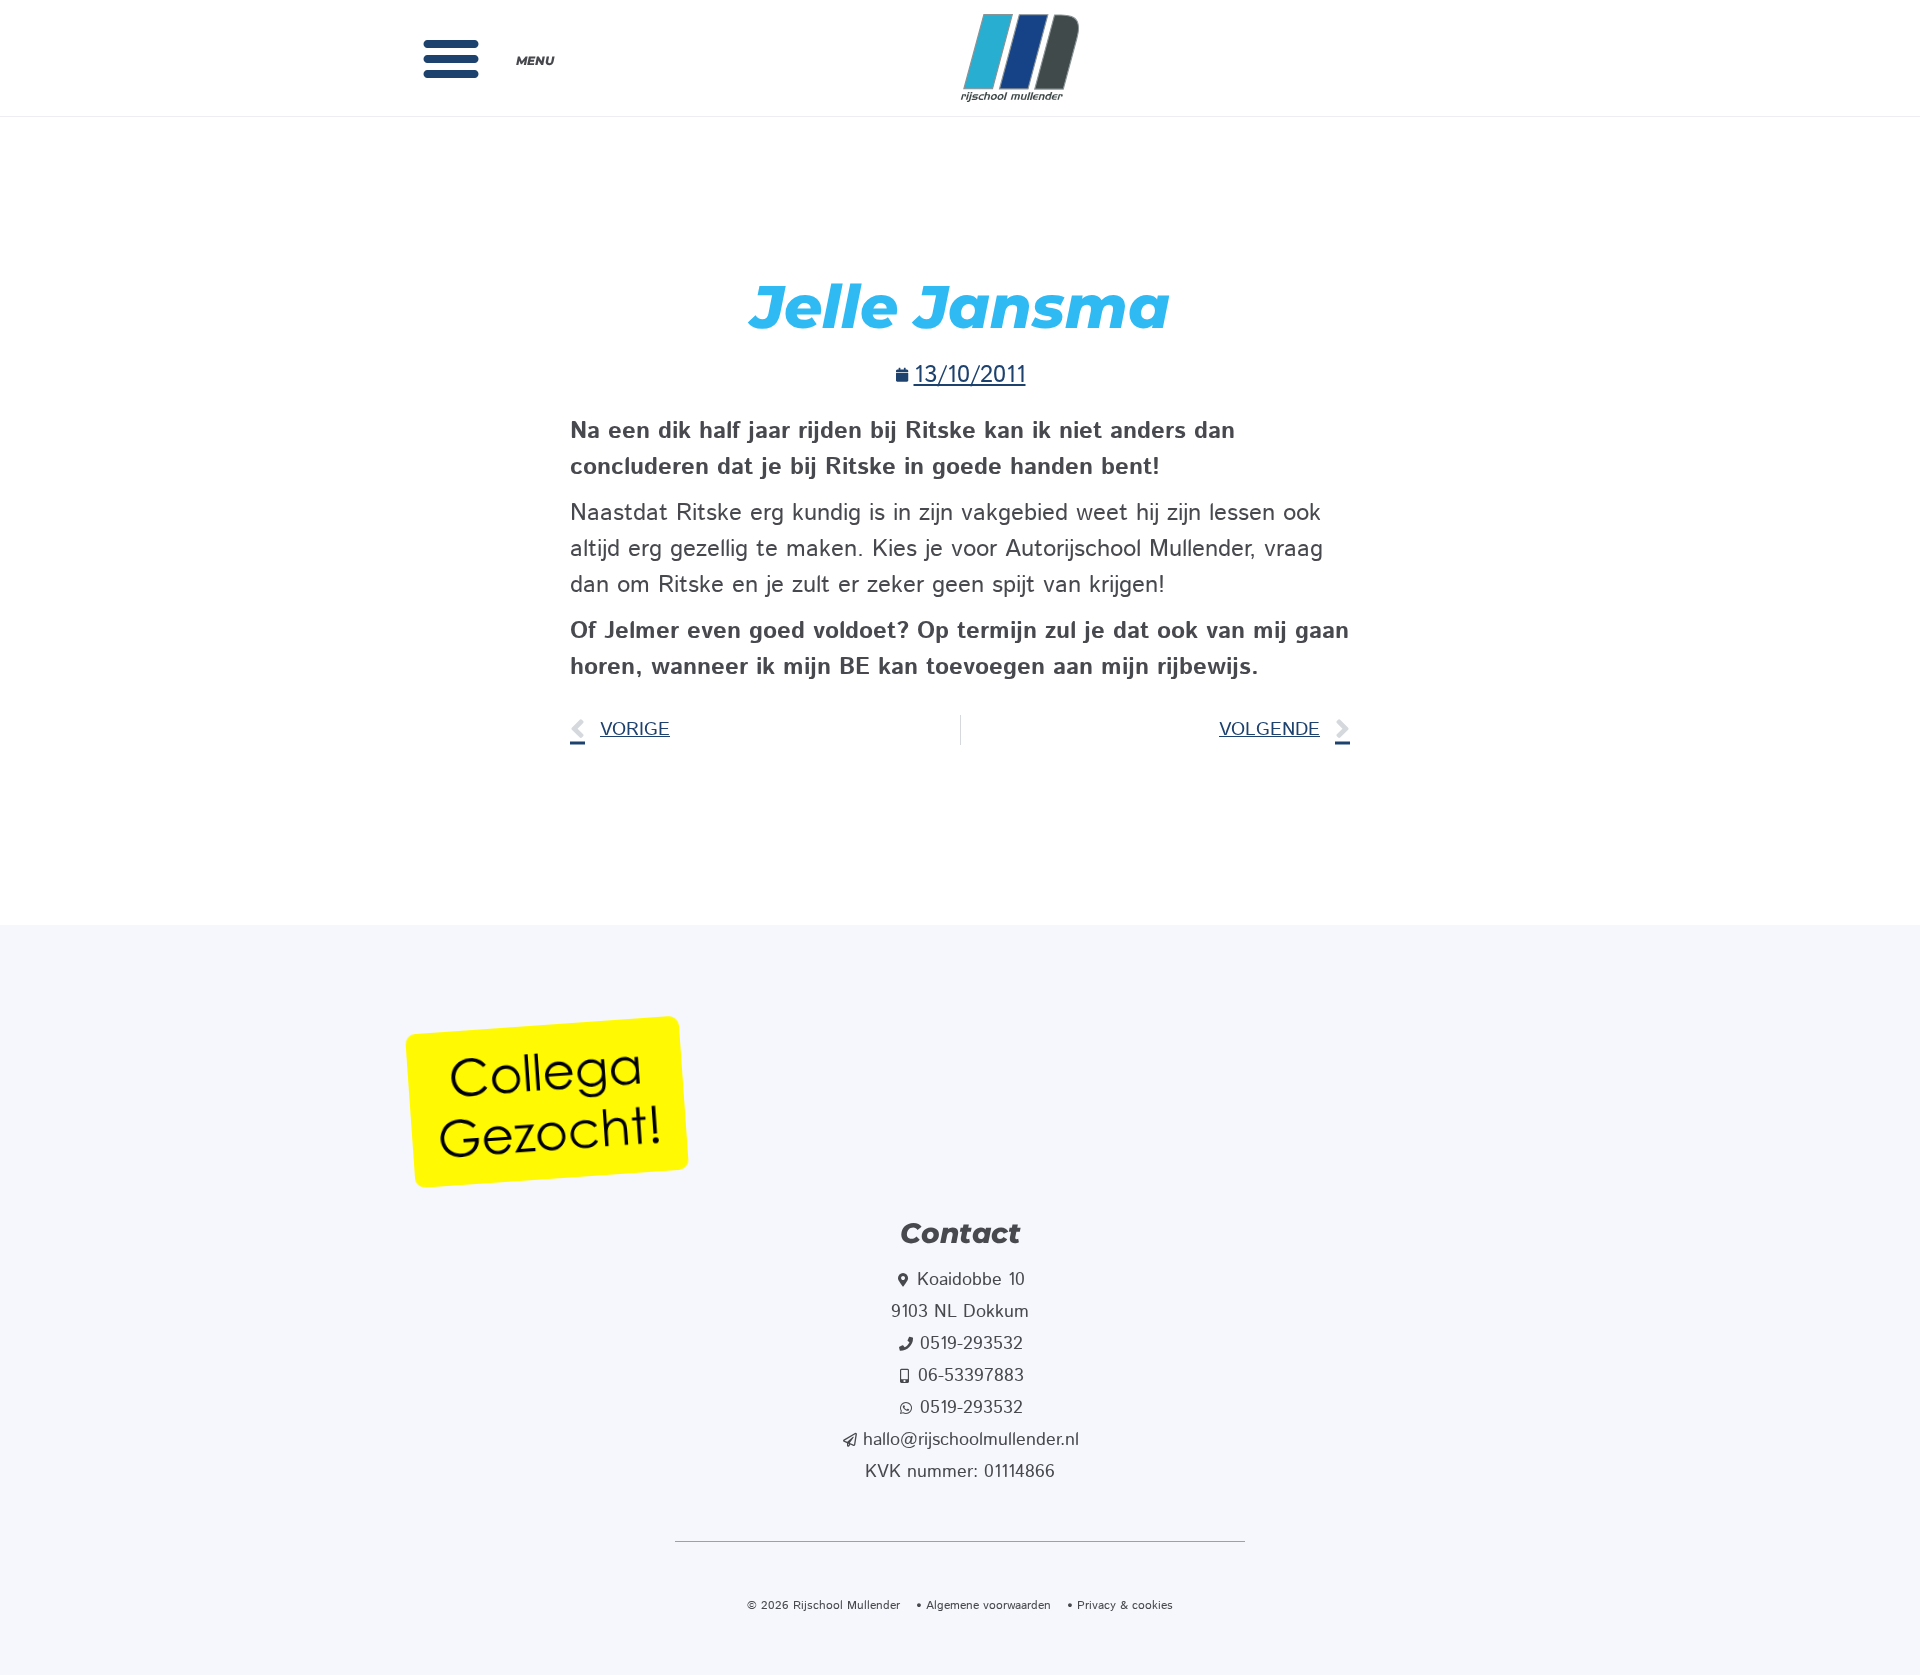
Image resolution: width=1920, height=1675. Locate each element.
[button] (451, 58)
